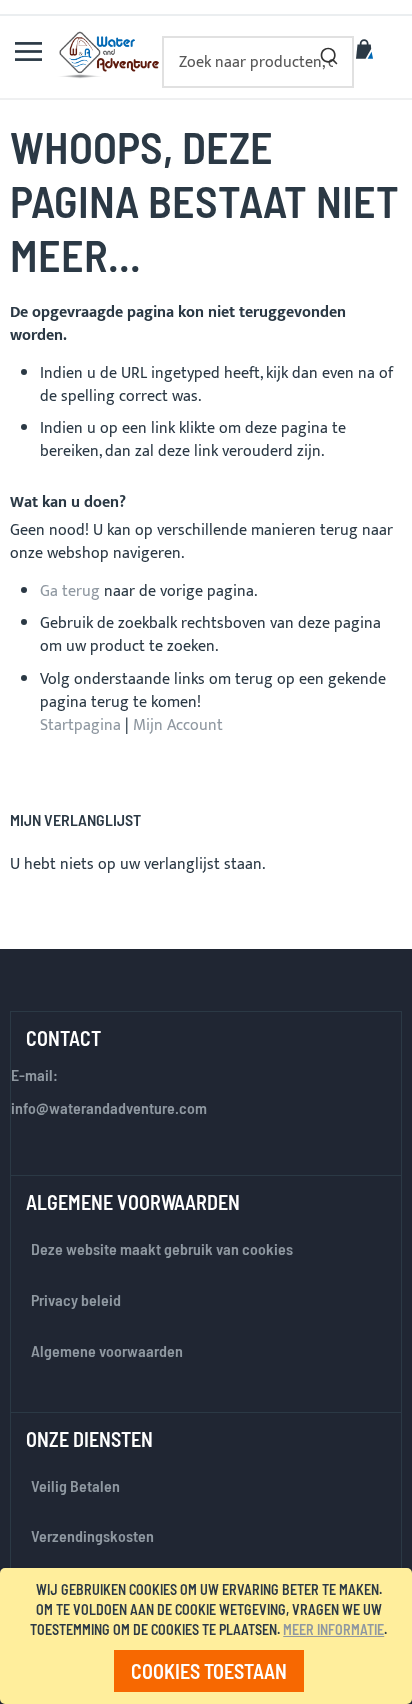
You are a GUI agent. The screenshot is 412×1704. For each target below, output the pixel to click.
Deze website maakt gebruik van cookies (162, 1248)
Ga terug (70, 591)
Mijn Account (178, 725)
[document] (209, 1636)
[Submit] (329, 52)
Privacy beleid (76, 1299)
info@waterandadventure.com (109, 1107)
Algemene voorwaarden (107, 1350)
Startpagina (80, 725)
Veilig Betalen (75, 1485)
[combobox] (258, 62)
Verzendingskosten (92, 1535)
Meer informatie (333, 1629)
